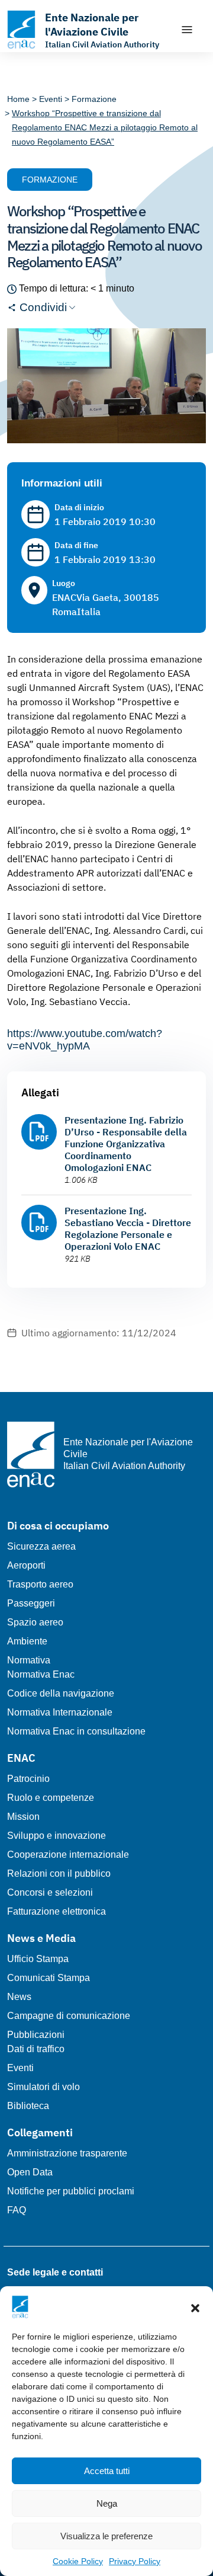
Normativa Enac (41, 1674)
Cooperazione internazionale (68, 1855)
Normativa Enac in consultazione (76, 1731)
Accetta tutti (107, 2471)
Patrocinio (28, 1779)
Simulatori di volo (43, 2087)
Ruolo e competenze (51, 1798)
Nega (107, 2503)
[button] (195, 2307)
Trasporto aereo (40, 1584)
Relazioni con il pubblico (59, 1873)
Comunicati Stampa (49, 1978)
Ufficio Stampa (38, 1959)
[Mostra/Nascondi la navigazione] (187, 30)
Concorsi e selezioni (50, 1892)
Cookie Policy (78, 2561)
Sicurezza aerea (41, 1546)
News (19, 1997)
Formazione (50, 180)
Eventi (20, 2068)
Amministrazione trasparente (67, 2153)
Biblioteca (28, 2106)
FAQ (17, 2210)
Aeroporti (26, 1565)
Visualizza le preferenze (106, 2536)
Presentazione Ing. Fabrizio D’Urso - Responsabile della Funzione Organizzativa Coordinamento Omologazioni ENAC (126, 1144)
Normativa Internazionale (60, 1712)
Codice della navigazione (61, 1693)
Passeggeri (31, 1603)
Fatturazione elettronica (57, 1911)
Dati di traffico (36, 2049)
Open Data (30, 2172)
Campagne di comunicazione (69, 2016)
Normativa (29, 1660)
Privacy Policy (135, 2561)
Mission (23, 1817)
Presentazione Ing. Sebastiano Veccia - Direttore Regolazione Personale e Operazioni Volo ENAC (128, 1228)
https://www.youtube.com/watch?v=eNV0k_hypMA (85, 1040)
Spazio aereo (35, 1622)
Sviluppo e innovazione (57, 1836)
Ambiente (27, 1641)
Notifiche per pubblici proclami (71, 2191)
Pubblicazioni (36, 2035)
